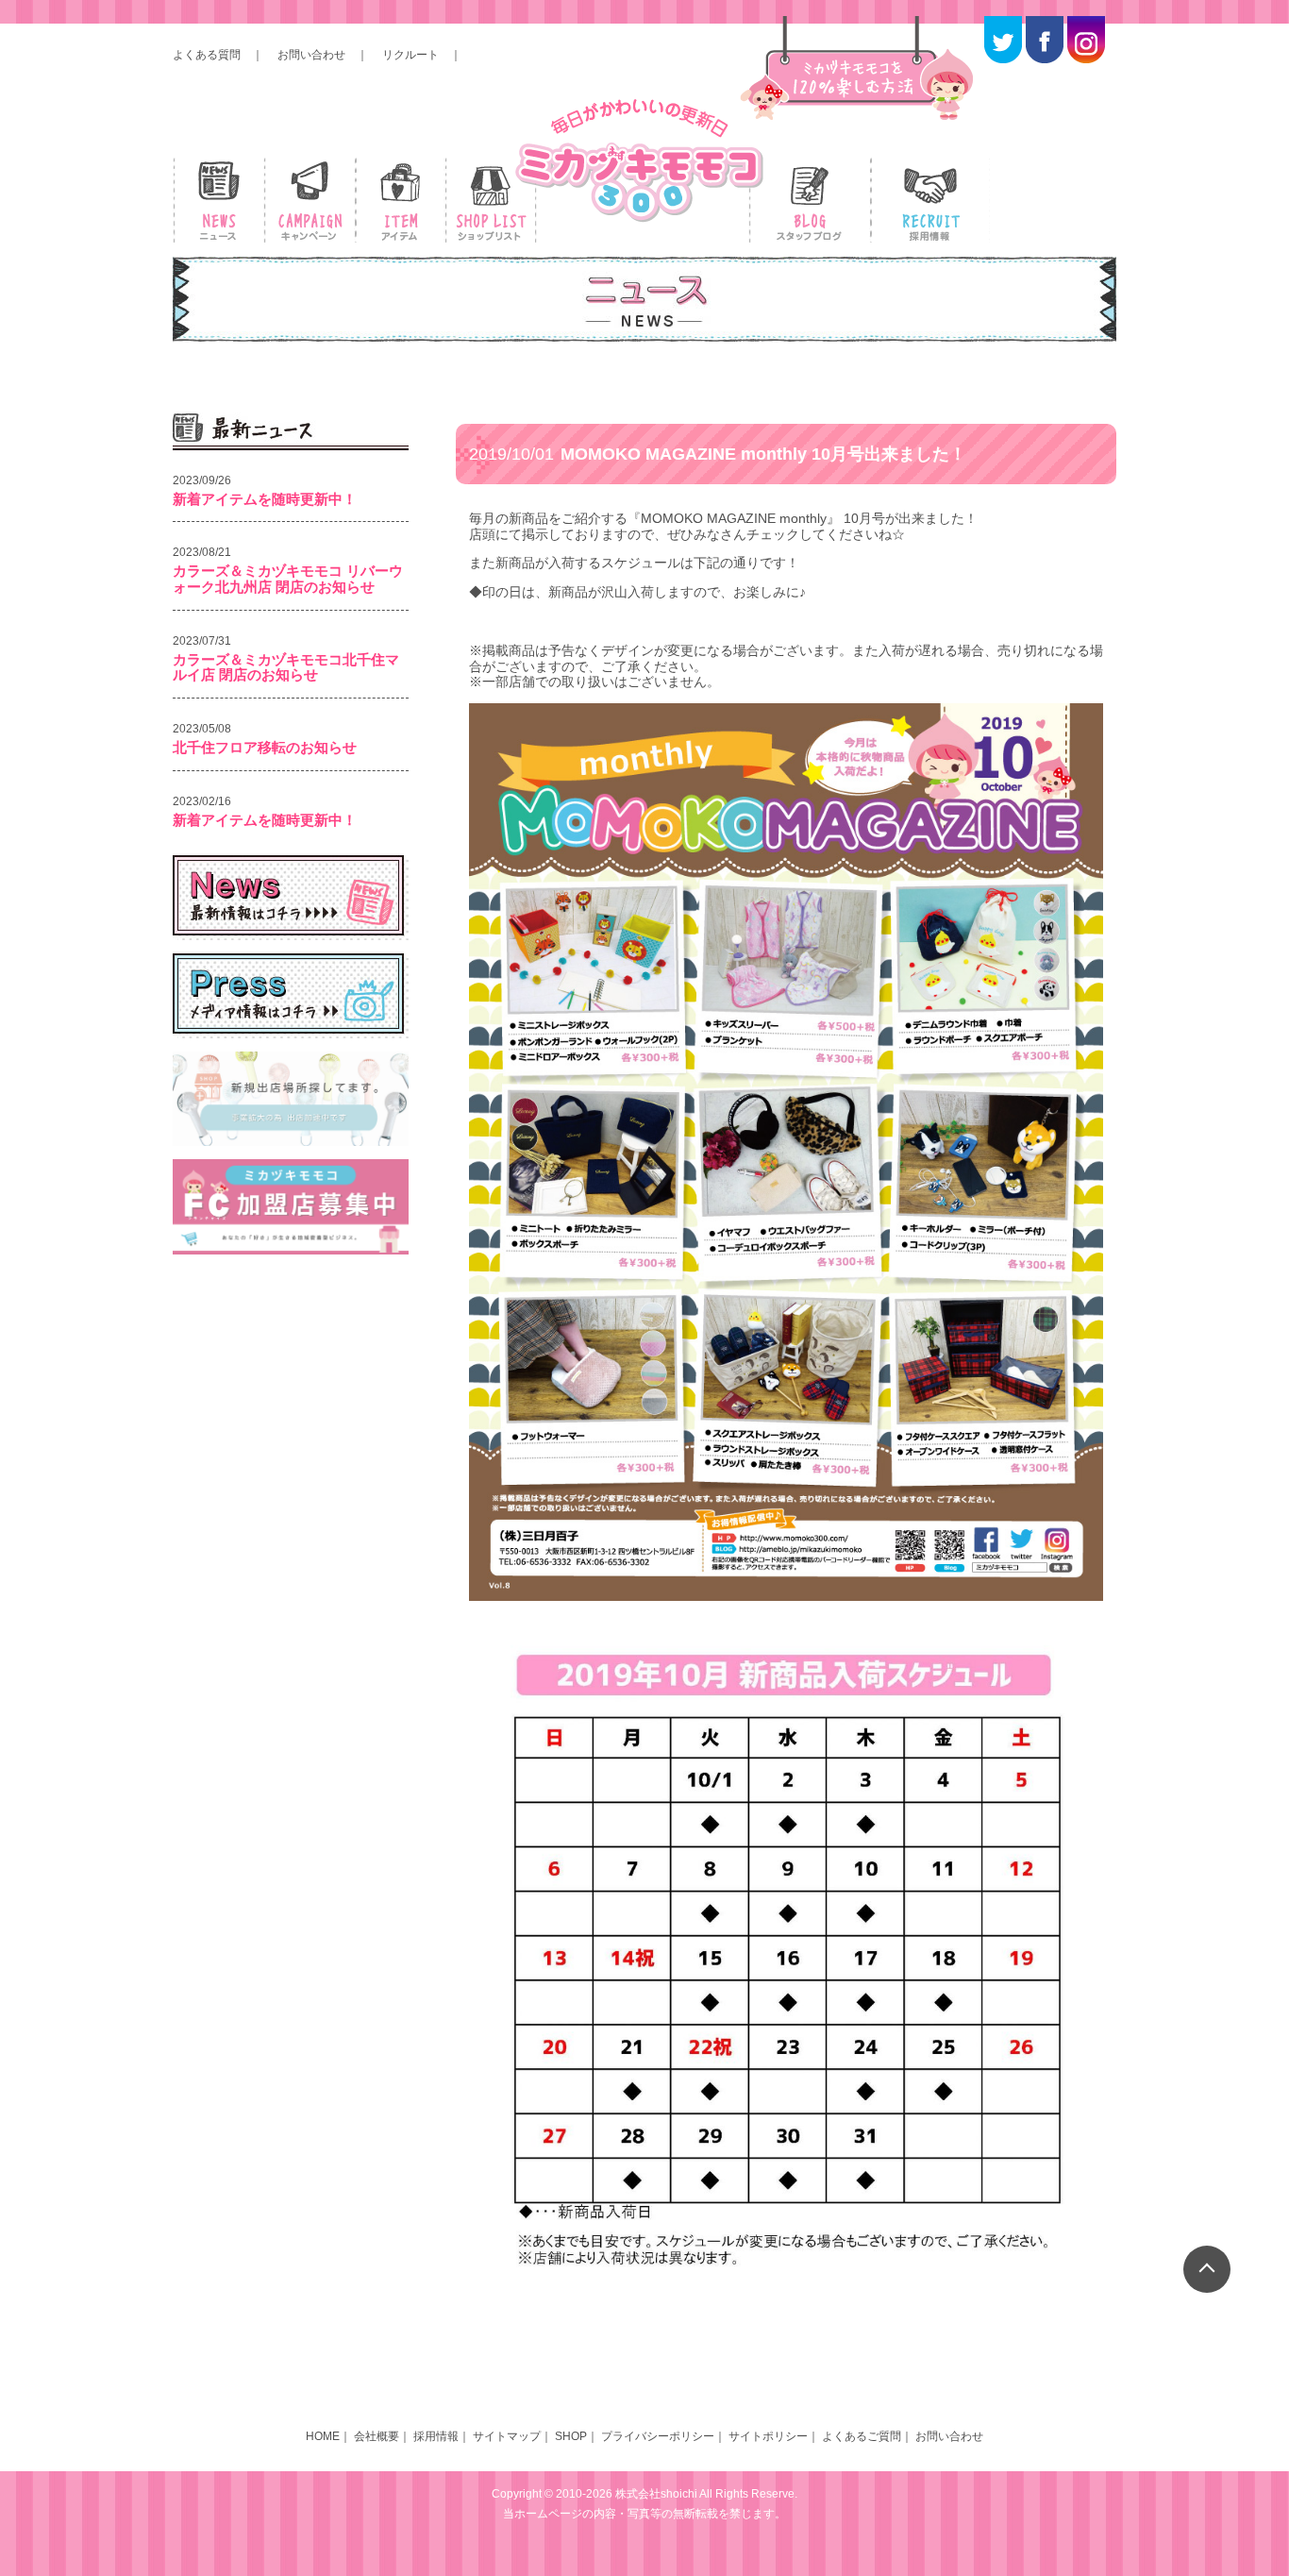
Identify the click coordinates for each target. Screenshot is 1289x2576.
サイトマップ (507, 2436)
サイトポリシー (768, 2436)
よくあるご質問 (862, 2436)
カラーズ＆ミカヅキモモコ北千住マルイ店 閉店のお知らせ (286, 667)
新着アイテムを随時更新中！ (265, 499)
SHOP (571, 2436)
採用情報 (436, 2436)
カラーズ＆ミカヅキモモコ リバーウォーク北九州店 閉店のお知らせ (288, 579)
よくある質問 (207, 55)
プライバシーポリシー (658, 2436)
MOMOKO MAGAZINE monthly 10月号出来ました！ (718, 454)
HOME (323, 2436)
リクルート (410, 55)
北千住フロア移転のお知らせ (265, 747)
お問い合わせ (311, 55)
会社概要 (377, 2436)
